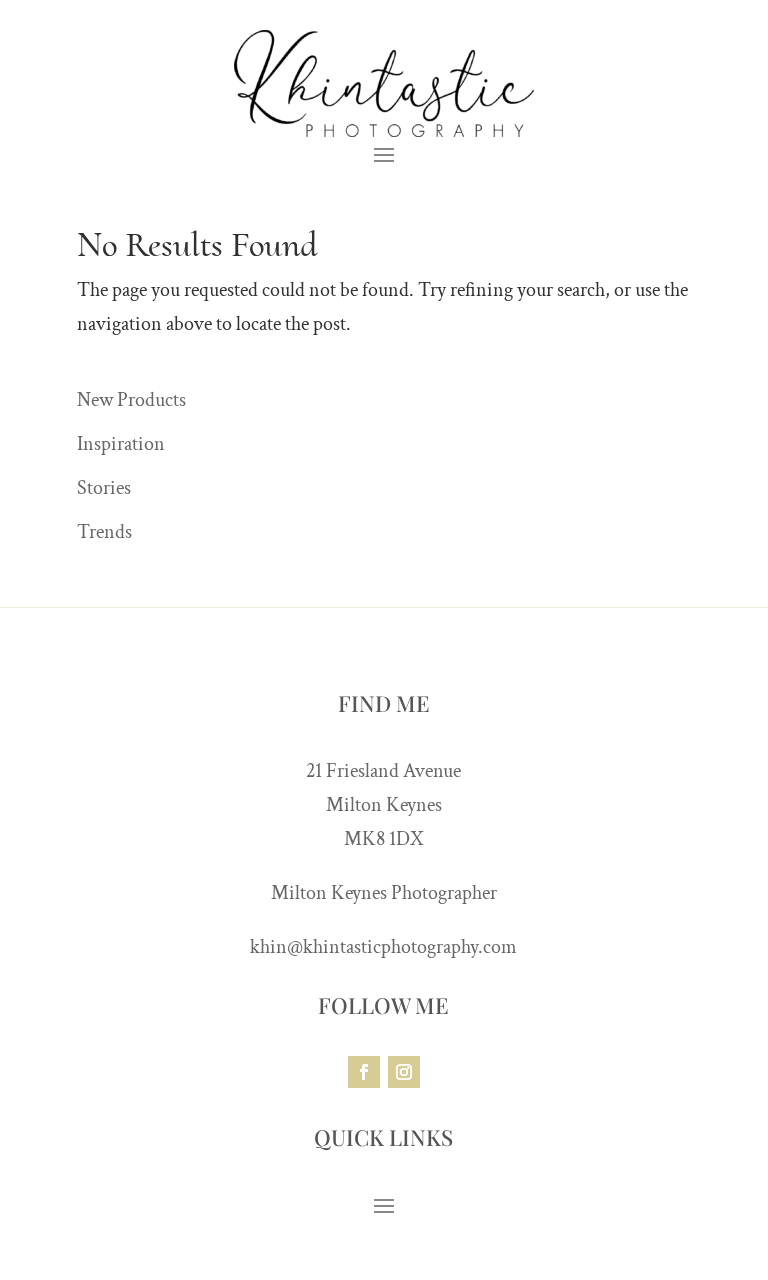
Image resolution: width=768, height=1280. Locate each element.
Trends (104, 532)
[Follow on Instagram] (404, 1072)
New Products (131, 400)
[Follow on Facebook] (364, 1072)
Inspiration (121, 444)
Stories (104, 488)
